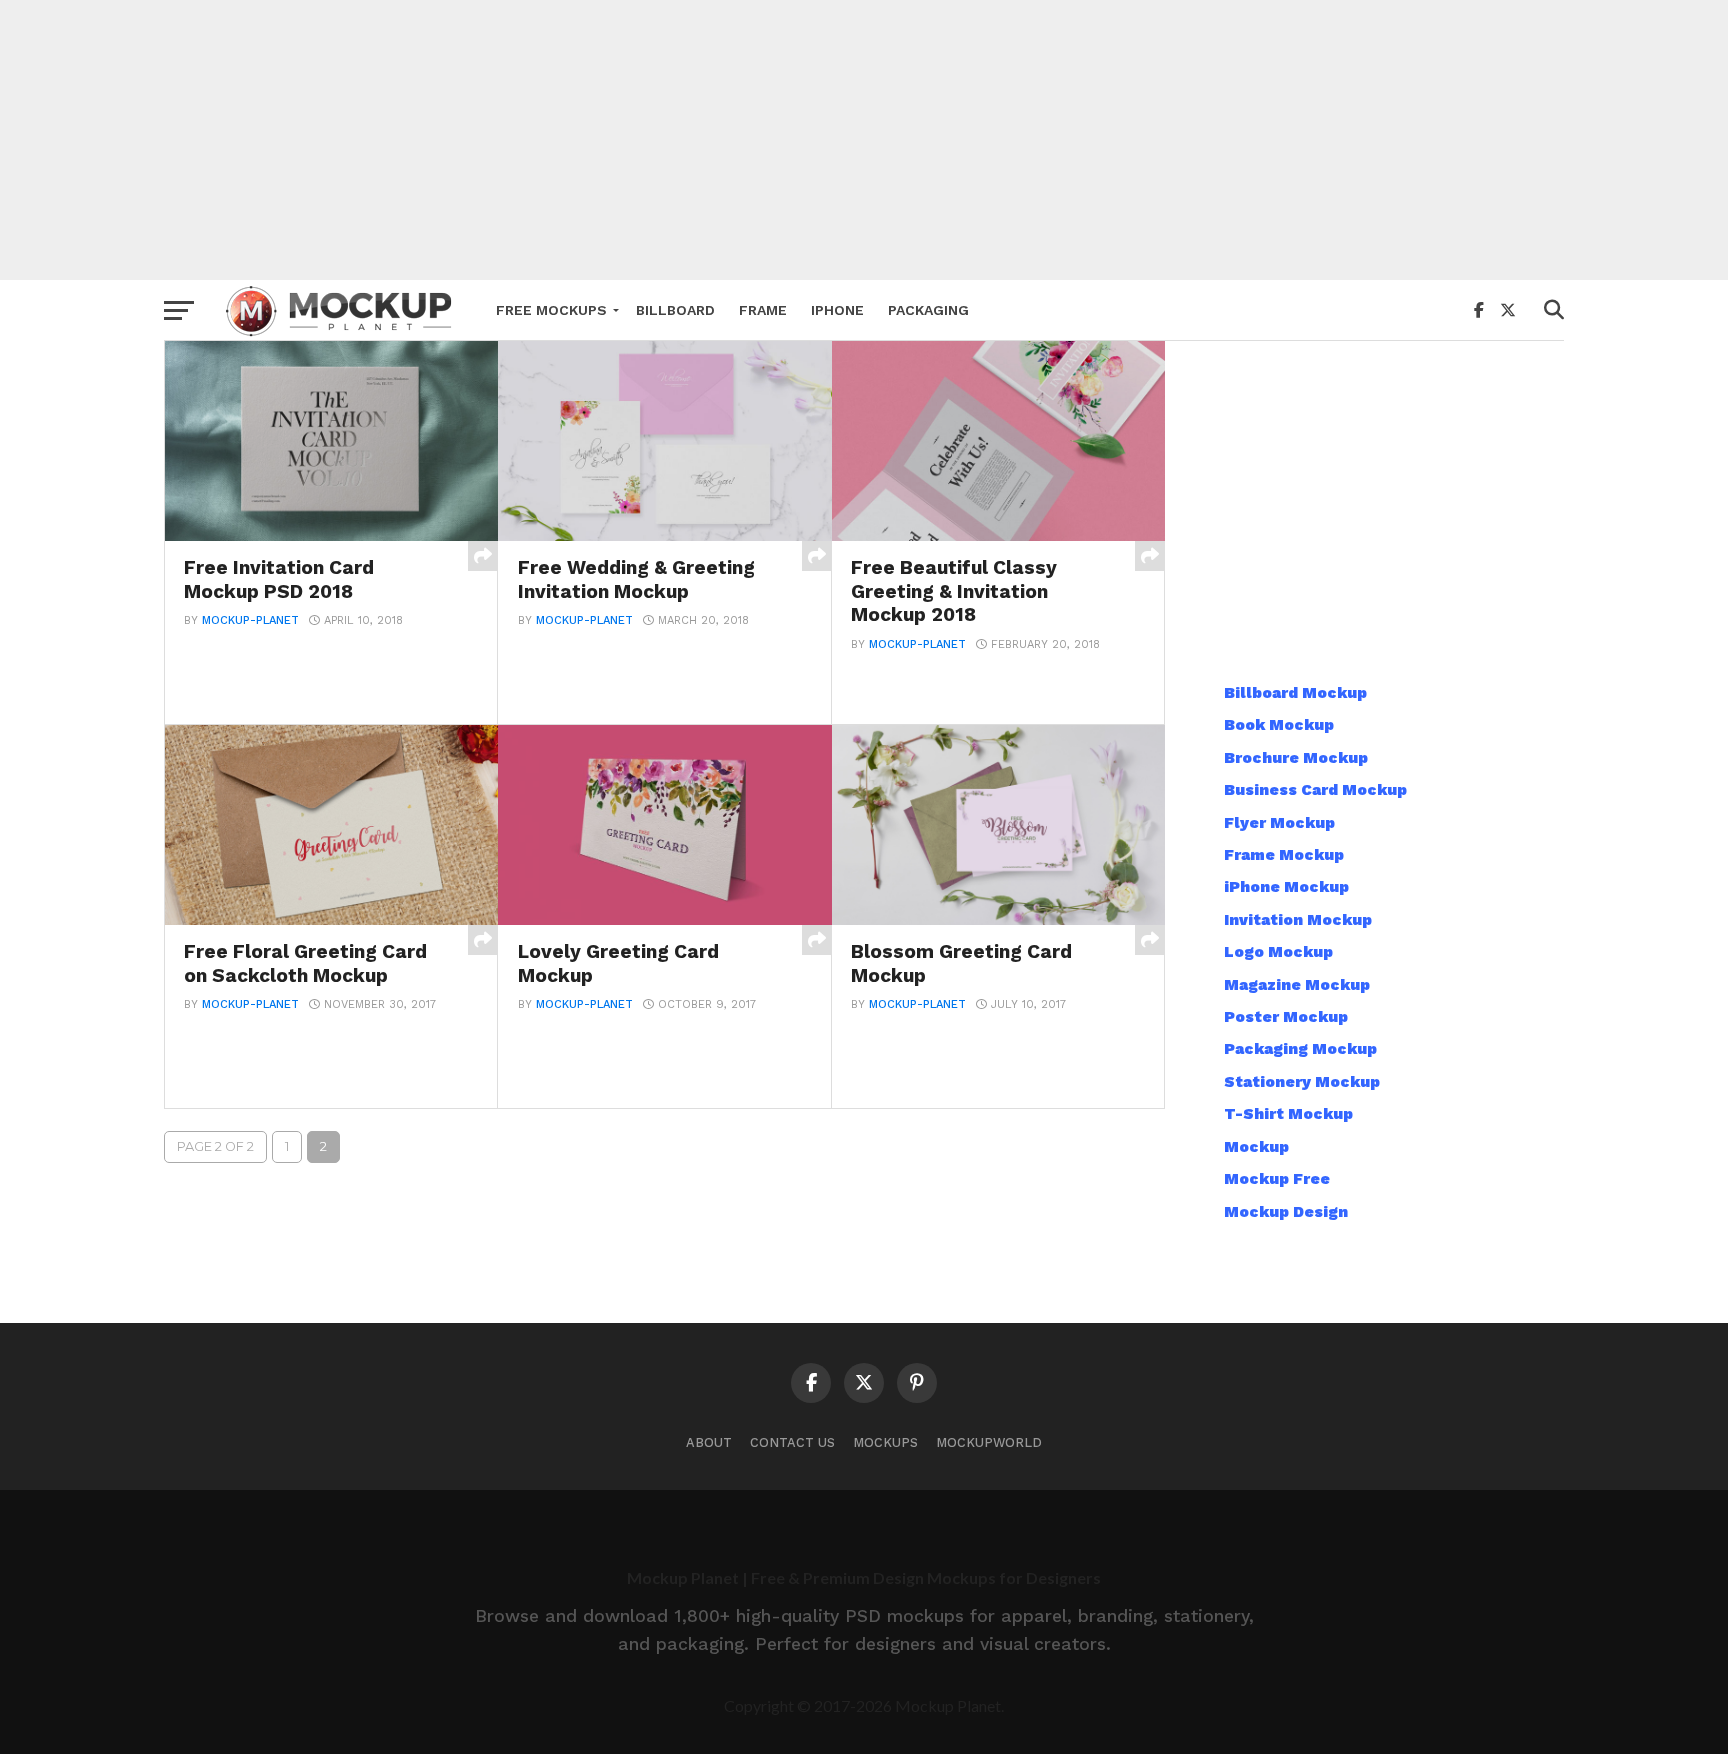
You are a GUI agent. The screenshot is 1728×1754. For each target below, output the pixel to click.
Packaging (928, 310)
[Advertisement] (864, 140)
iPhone (837, 310)
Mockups (885, 1442)
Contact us (792, 1442)
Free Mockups (551, 310)
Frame (763, 310)
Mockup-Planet (250, 620)
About (709, 1442)
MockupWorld (989, 1442)
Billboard (675, 310)
